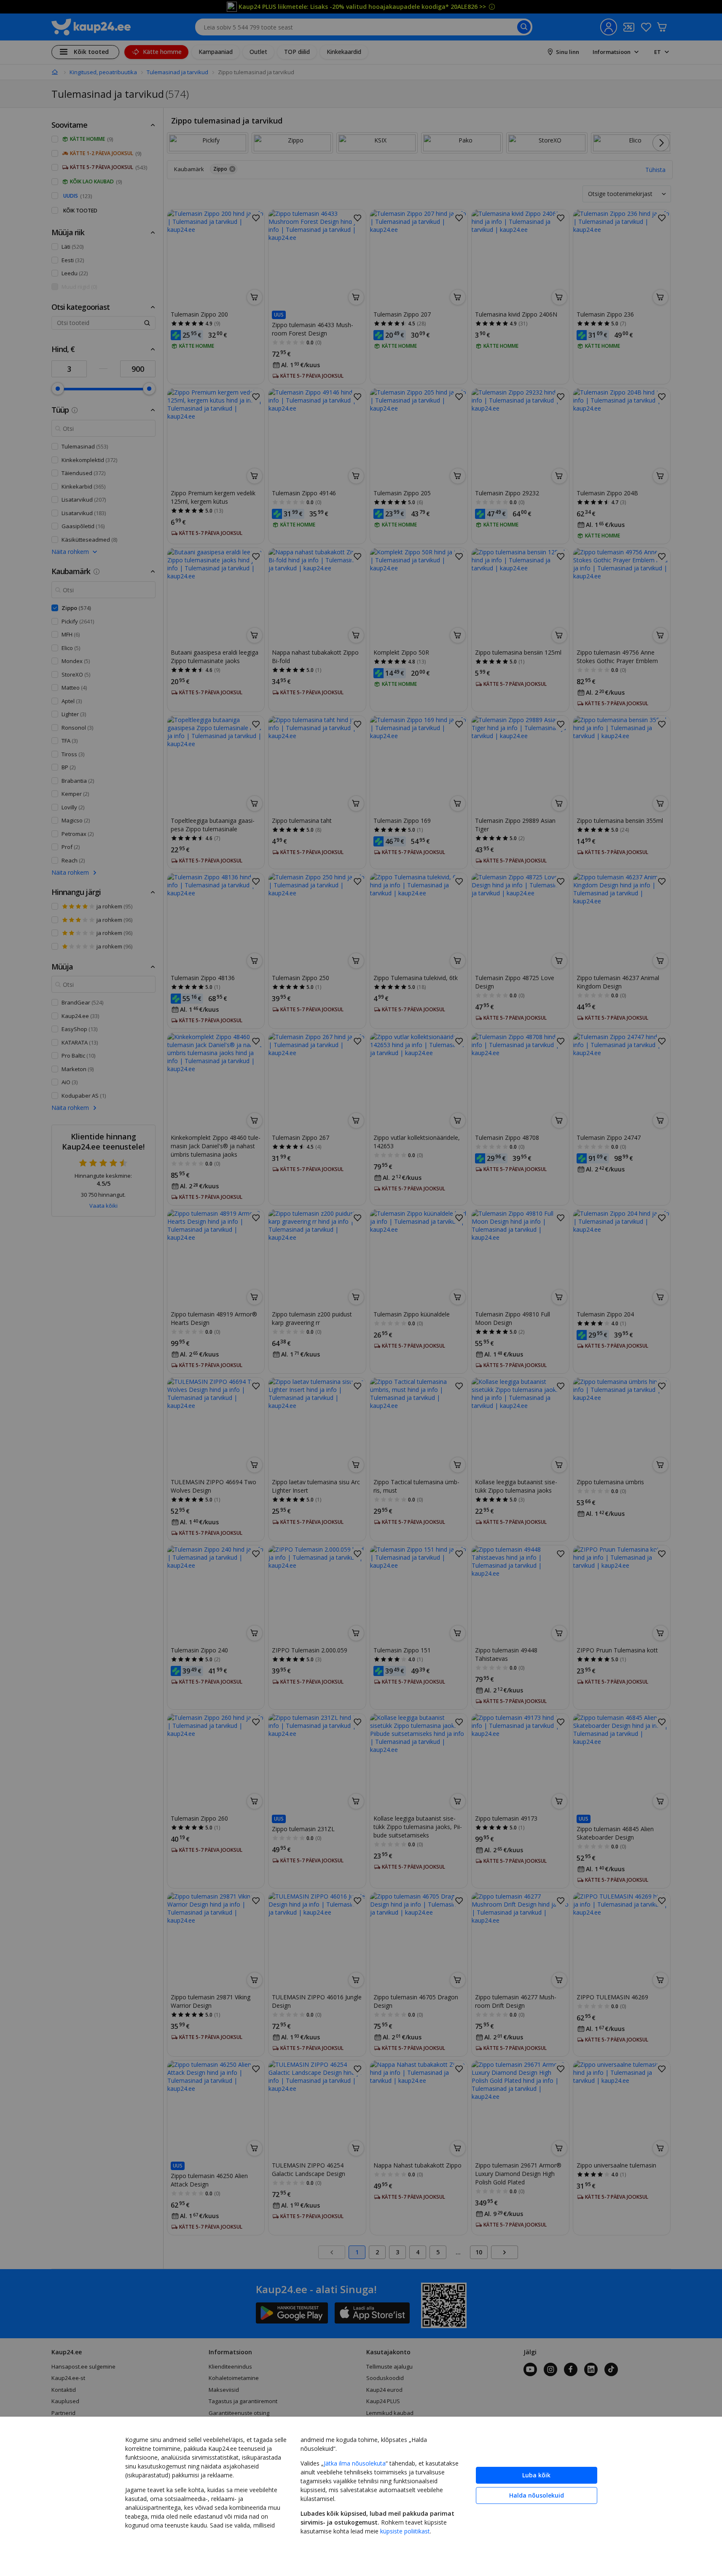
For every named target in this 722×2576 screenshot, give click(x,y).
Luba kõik (536, 2475)
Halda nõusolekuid (537, 2495)
